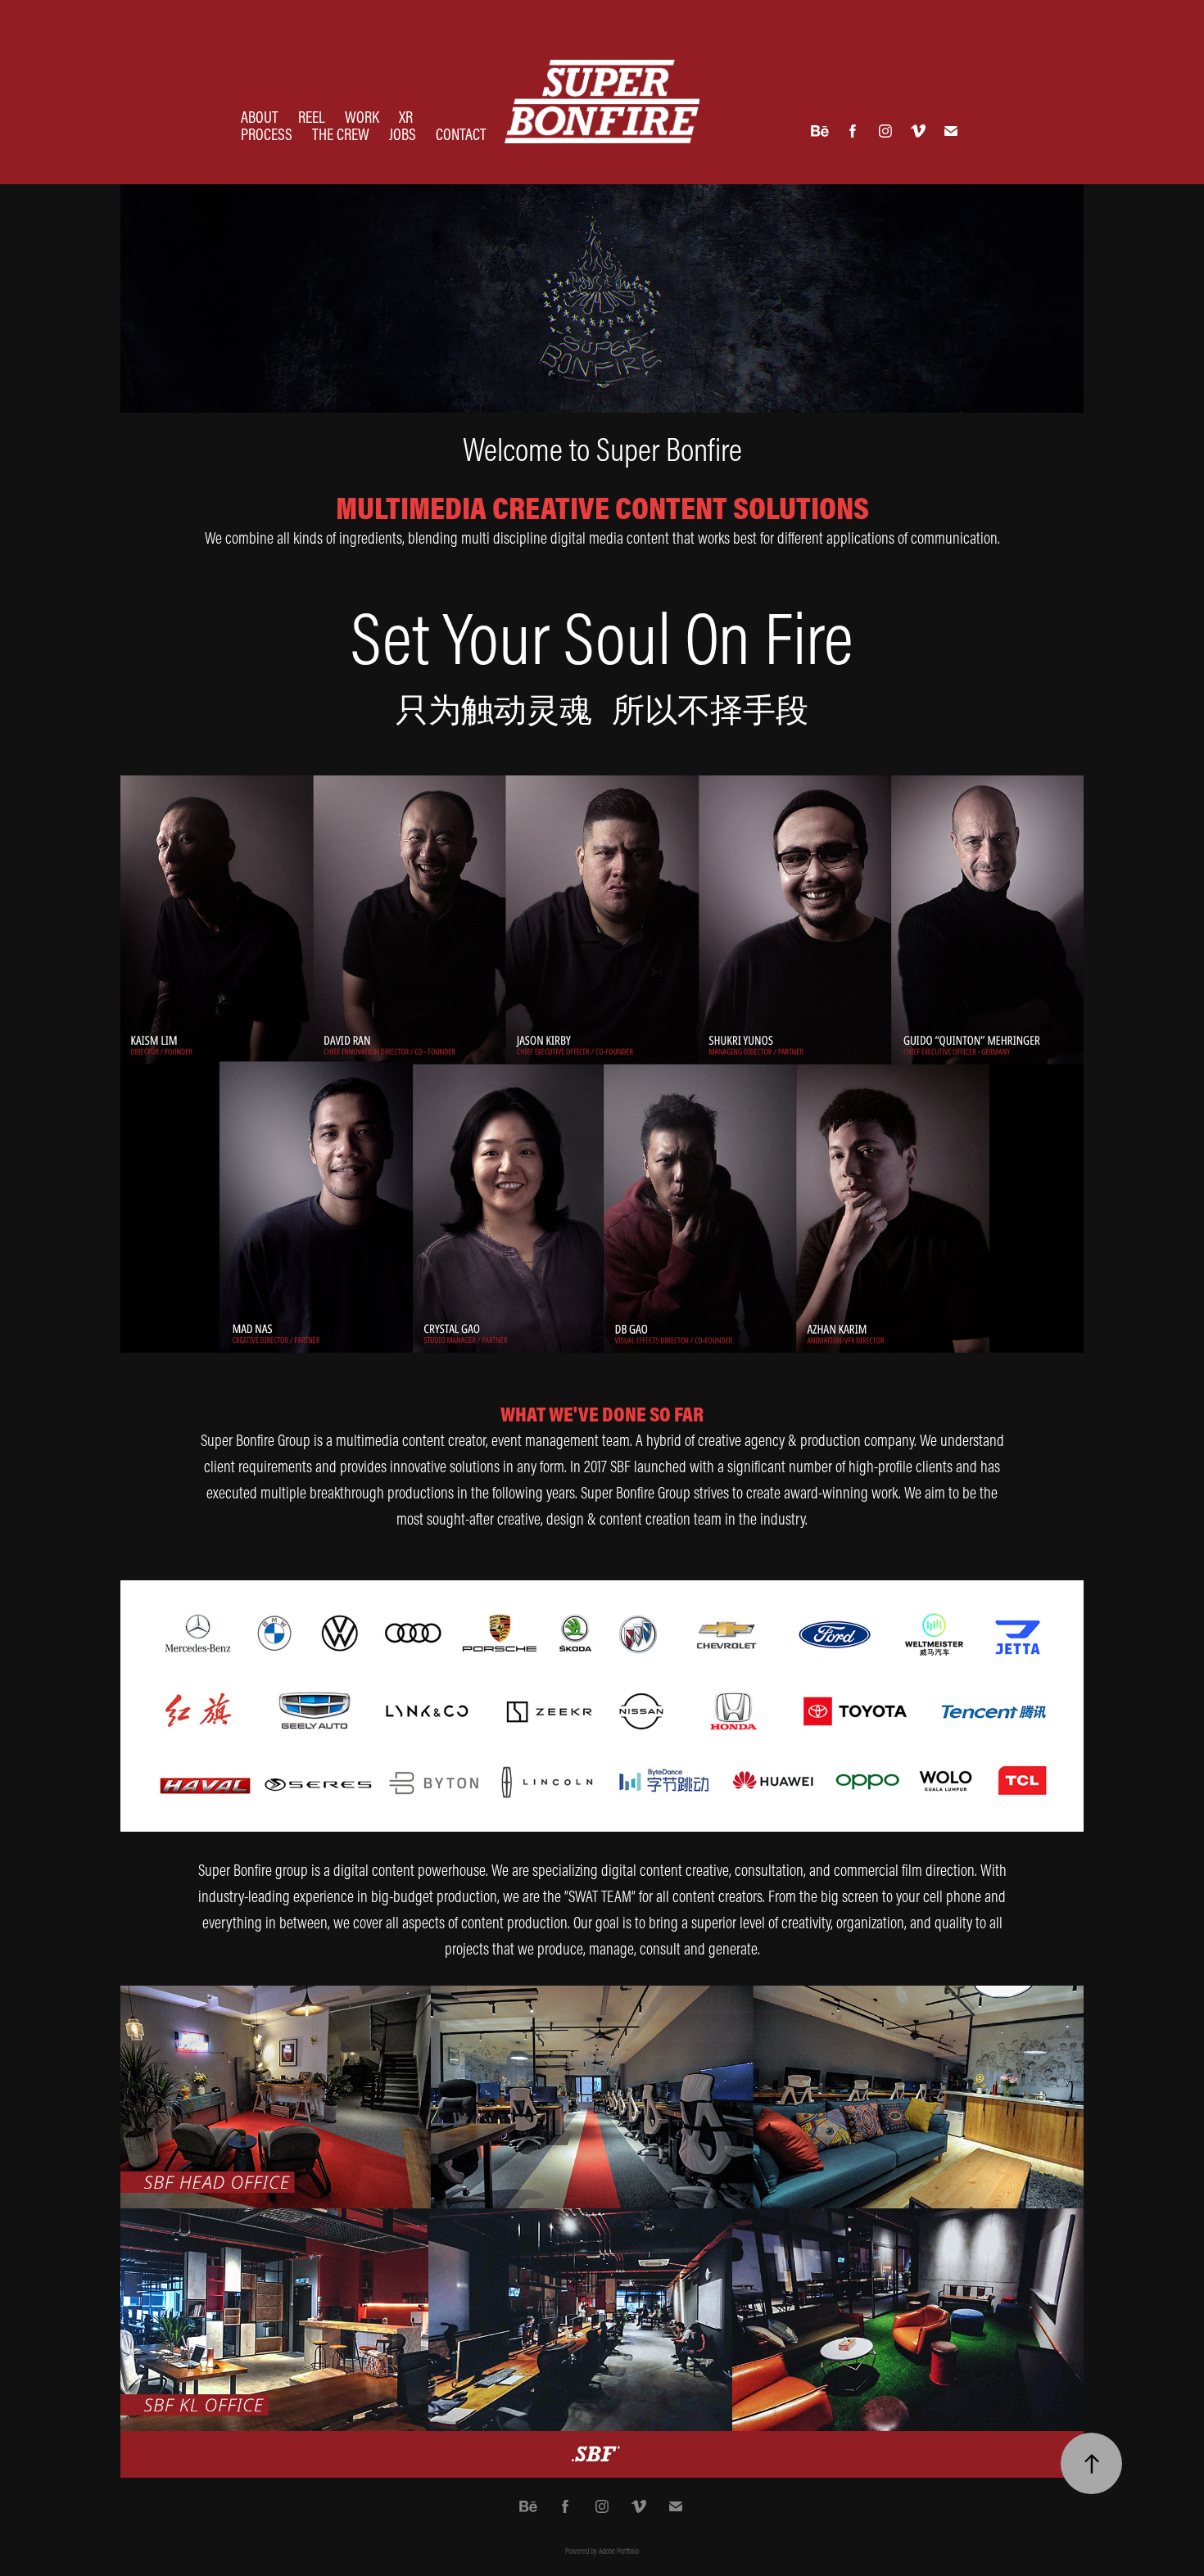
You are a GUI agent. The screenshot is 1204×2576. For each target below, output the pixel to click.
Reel (312, 117)
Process (267, 134)
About (260, 117)
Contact (461, 134)
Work (362, 117)
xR (406, 117)
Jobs (403, 134)
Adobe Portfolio (619, 2551)
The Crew (341, 134)
